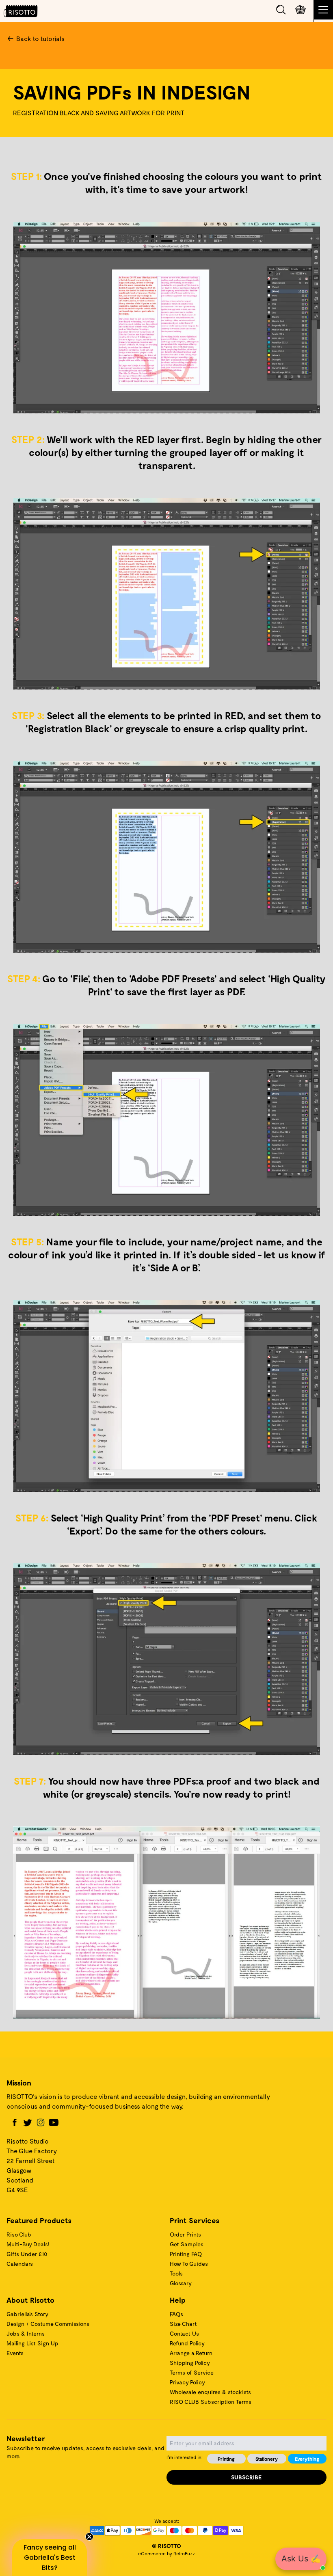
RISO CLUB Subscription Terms (211, 2402)
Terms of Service (192, 2372)
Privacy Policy (187, 2382)
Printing (226, 2459)
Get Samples (187, 2244)
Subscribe (247, 2477)
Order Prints (185, 2234)
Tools (176, 2273)
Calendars (20, 2264)
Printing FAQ (186, 2254)
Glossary (181, 2283)
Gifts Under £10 (27, 2254)
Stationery (267, 2459)
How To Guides (189, 2264)
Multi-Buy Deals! (28, 2244)
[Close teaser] (89, 2537)
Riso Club (19, 2234)
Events (15, 2353)
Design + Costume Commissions (48, 2324)
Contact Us (184, 2333)
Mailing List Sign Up (32, 2343)
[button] (50, 2558)
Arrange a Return (191, 2353)
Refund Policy (187, 2343)
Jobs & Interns (26, 2333)
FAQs (176, 2314)
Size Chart (183, 2324)
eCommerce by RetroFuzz (166, 2553)
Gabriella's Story (27, 2314)
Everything (307, 2459)
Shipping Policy (190, 2363)
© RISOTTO (166, 2546)
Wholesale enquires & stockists (210, 2392)
